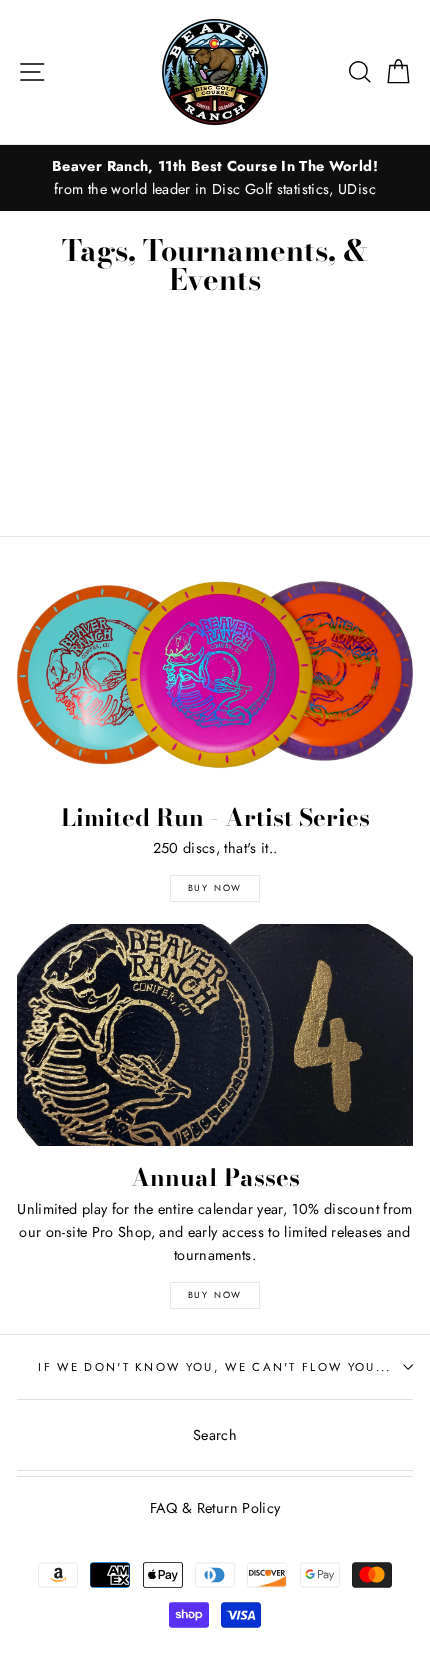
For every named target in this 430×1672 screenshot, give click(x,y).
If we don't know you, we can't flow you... (214, 1367)
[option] (215, 178)
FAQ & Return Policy (215, 1508)
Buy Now (215, 887)
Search (215, 1435)
